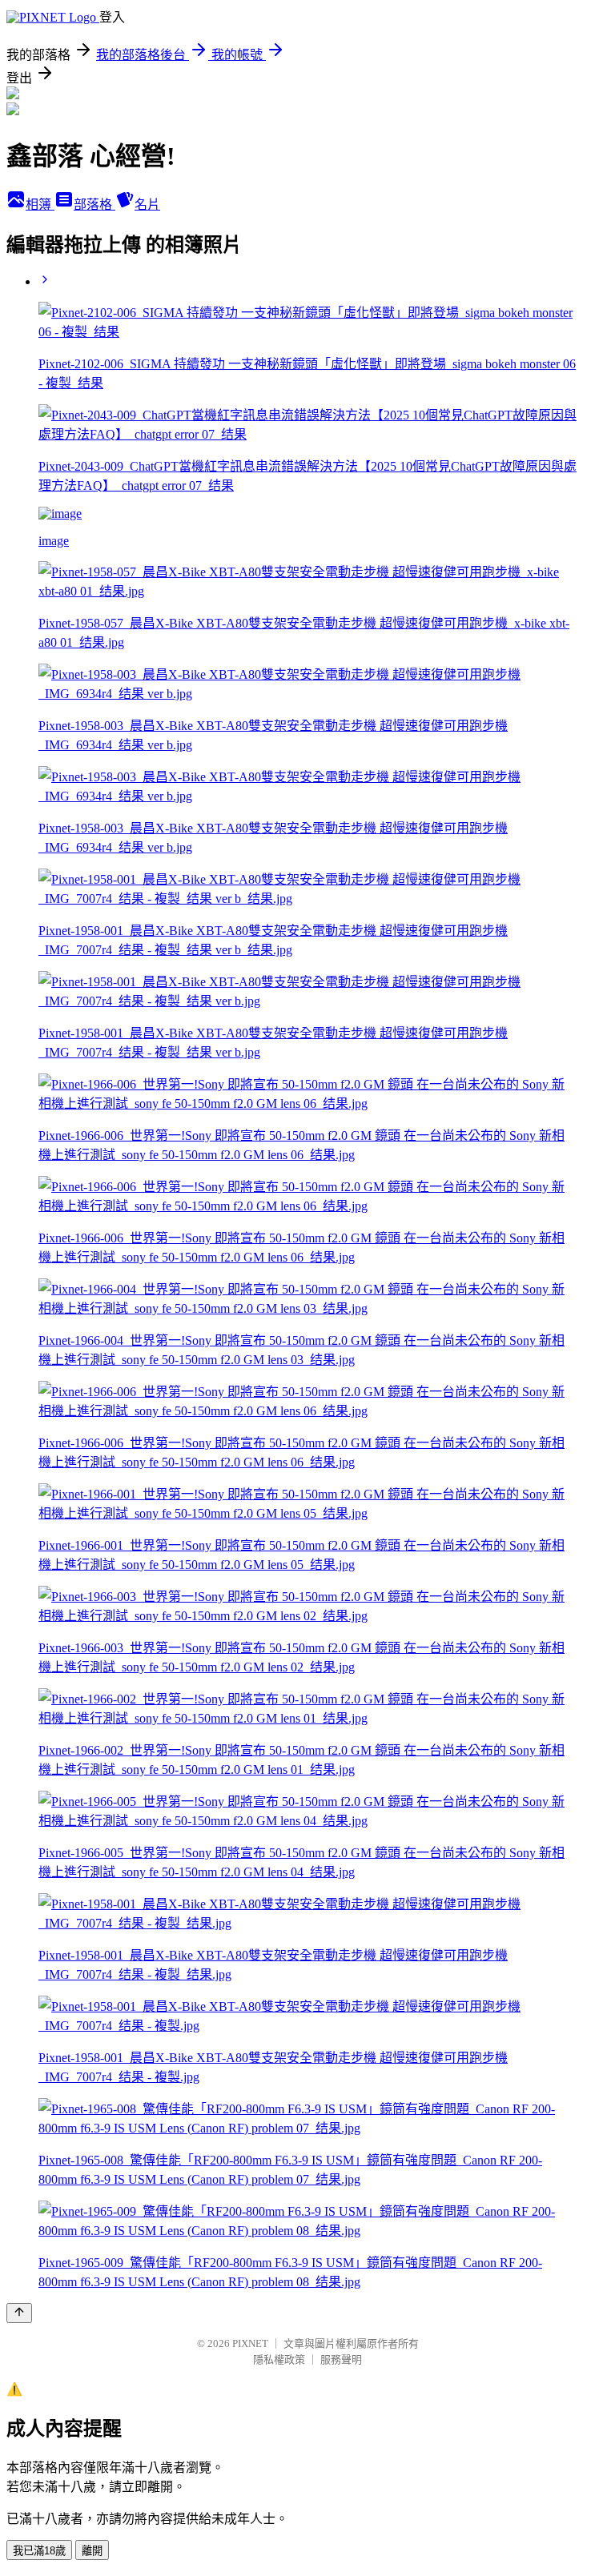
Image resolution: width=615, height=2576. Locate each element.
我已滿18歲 (39, 2551)
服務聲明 (341, 2359)
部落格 (94, 205)
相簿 (40, 205)
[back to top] (19, 2313)
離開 (92, 2551)
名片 (147, 205)
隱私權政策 (279, 2359)
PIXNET (250, 2343)
